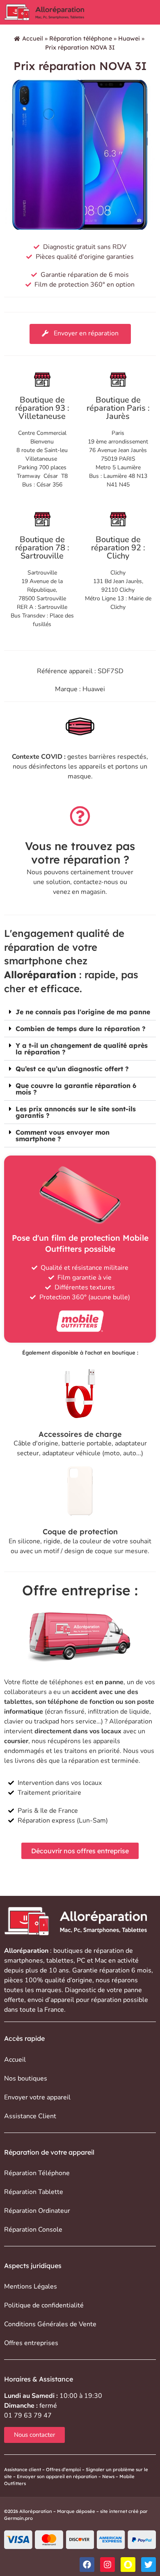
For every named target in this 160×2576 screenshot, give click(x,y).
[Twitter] (149, 2565)
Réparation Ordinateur (37, 2211)
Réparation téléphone (81, 38)
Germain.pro (18, 2518)
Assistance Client (30, 2116)
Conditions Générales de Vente (50, 2324)
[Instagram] (107, 2565)
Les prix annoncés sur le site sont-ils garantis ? (76, 1112)
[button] (80, 1012)
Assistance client (23, 2470)
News (108, 2476)
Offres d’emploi (63, 2470)
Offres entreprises (31, 2343)
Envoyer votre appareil (37, 2097)
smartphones (24, 1961)
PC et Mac (92, 1961)
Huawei (129, 38)
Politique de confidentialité (44, 2305)
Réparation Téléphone (37, 2173)
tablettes (60, 1961)
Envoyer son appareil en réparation (57, 2476)
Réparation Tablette (34, 2192)
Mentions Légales (31, 2287)
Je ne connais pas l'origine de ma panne (83, 1012)
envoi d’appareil (51, 2000)
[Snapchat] (128, 2565)
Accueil (33, 38)
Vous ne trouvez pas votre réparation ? (80, 853)
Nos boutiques (26, 2078)
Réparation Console (33, 2230)
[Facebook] (87, 2565)
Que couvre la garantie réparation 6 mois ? (76, 1089)
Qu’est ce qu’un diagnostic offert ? (72, 1069)
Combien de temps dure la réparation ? (81, 1029)
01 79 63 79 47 (28, 2415)
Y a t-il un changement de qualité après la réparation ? (82, 1049)
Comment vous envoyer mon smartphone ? (63, 1135)
